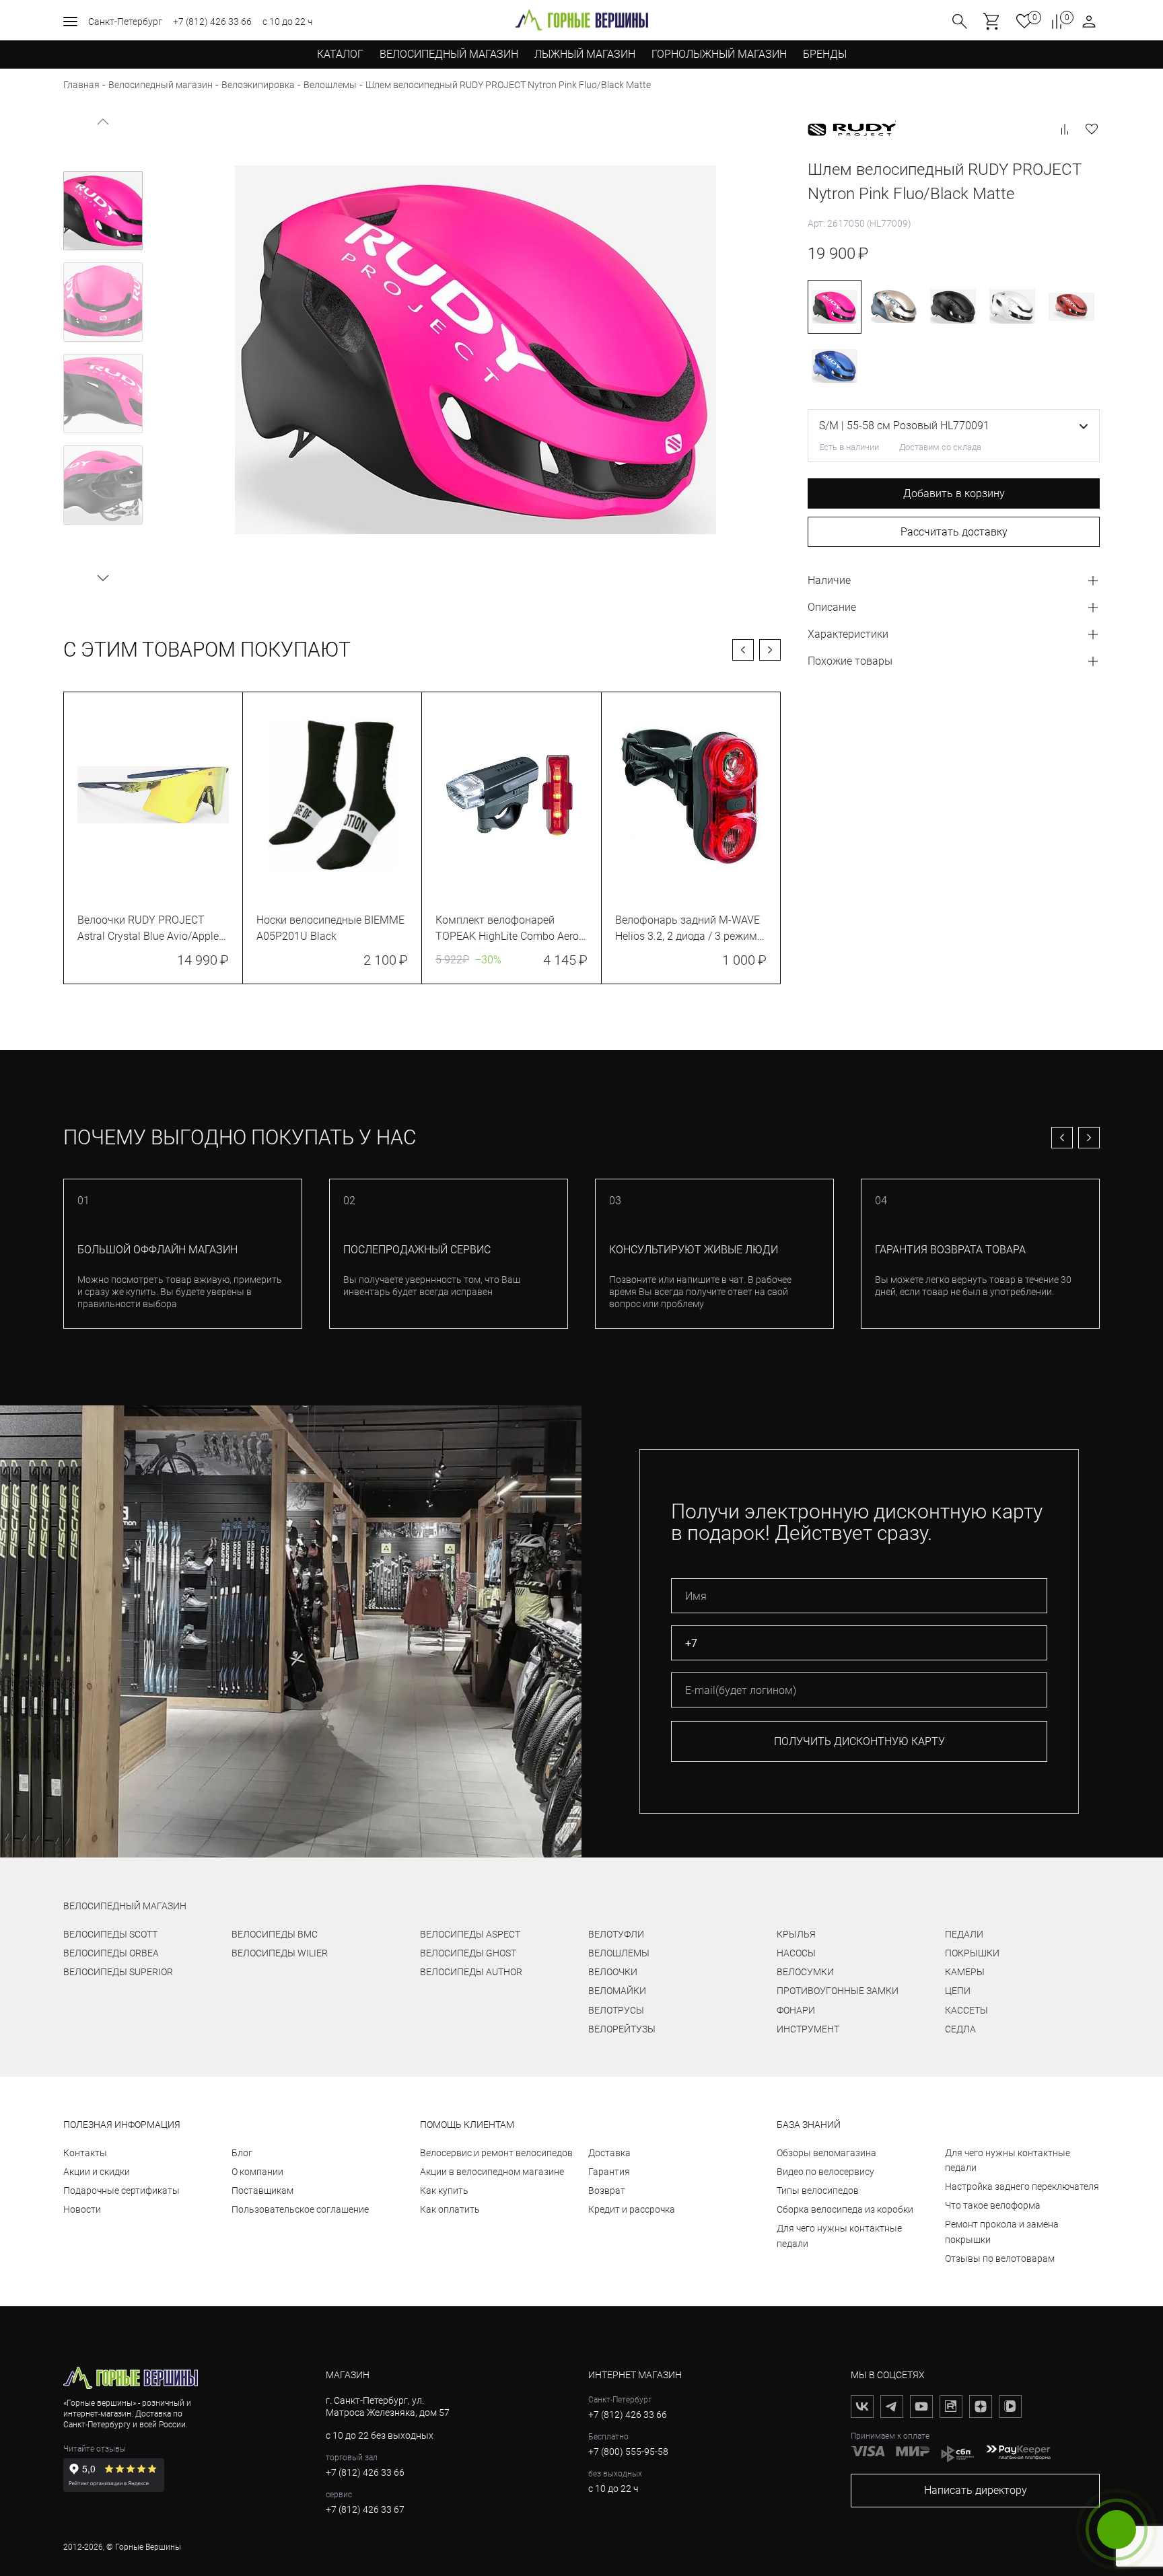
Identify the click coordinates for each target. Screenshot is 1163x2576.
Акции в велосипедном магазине (492, 2172)
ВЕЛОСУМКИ (805, 1972)
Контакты (85, 2153)
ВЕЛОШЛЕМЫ (619, 1953)
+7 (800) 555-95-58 (628, 2452)
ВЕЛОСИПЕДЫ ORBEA (111, 1953)
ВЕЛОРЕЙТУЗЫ (622, 2029)
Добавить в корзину (954, 493)
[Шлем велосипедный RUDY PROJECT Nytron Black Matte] (953, 307)
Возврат (607, 2191)
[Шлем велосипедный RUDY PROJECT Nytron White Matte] (1012, 307)
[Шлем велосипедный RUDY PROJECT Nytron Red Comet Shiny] (1071, 307)
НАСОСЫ (796, 1953)
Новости (82, 2209)
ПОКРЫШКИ (972, 1953)
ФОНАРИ (796, 2010)
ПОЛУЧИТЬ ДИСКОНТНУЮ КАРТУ (859, 1741)
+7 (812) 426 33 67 (365, 2509)
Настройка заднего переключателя (1022, 2186)
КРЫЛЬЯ (796, 1934)
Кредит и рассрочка (632, 2209)
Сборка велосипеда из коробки (845, 2209)
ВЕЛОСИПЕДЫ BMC (275, 1934)
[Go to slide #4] (103, 485)
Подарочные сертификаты (121, 2191)
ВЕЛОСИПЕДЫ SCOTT (110, 1934)
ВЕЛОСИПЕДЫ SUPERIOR (118, 1972)
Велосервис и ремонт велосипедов (496, 2153)
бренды (825, 54)
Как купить (444, 2191)
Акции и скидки (97, 2172)
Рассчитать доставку (954, 532)
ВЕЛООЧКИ (613, 1972)
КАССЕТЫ (966, 2010)
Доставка (609, 2153)
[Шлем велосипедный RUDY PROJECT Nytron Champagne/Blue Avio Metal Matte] (894, 307)
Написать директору (976, 2490)
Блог (242, 2153)
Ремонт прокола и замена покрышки (1002, 2232)
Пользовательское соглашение (300, 2209)
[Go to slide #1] (103, 211)
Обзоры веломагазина (826, 2153)
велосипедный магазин (125, 1906)
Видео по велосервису (825, 2172)
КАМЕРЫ (965, 1972)
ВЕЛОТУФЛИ (616, 1934)
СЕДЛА (960, 2029)
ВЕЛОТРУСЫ (616, 2010)
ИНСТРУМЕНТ (808, 2029)
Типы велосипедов (818, 2191)
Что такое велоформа (993, 2205)
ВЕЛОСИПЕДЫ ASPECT (470, 1934)
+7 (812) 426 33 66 (212, 22)
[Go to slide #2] (103, 302)
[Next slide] (103, 577)
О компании (257, 2172)
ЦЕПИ (958, 1991)
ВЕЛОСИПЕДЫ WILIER (280, 1953)
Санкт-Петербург (125, 22)
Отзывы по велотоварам (1000, 2258)
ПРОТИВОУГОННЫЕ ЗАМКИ (838, 1991)
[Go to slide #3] (103, 394)
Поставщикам (262, 2191)
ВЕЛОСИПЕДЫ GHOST (468, 1953)
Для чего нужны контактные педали (839, 2236)
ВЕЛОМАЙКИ (617, 1991)
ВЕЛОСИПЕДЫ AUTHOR (471, 1972)
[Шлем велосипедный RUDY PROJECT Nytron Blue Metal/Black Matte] (835, 366)
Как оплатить (450, 2209)
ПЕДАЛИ (964, 1934)
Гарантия (609, 2172)
